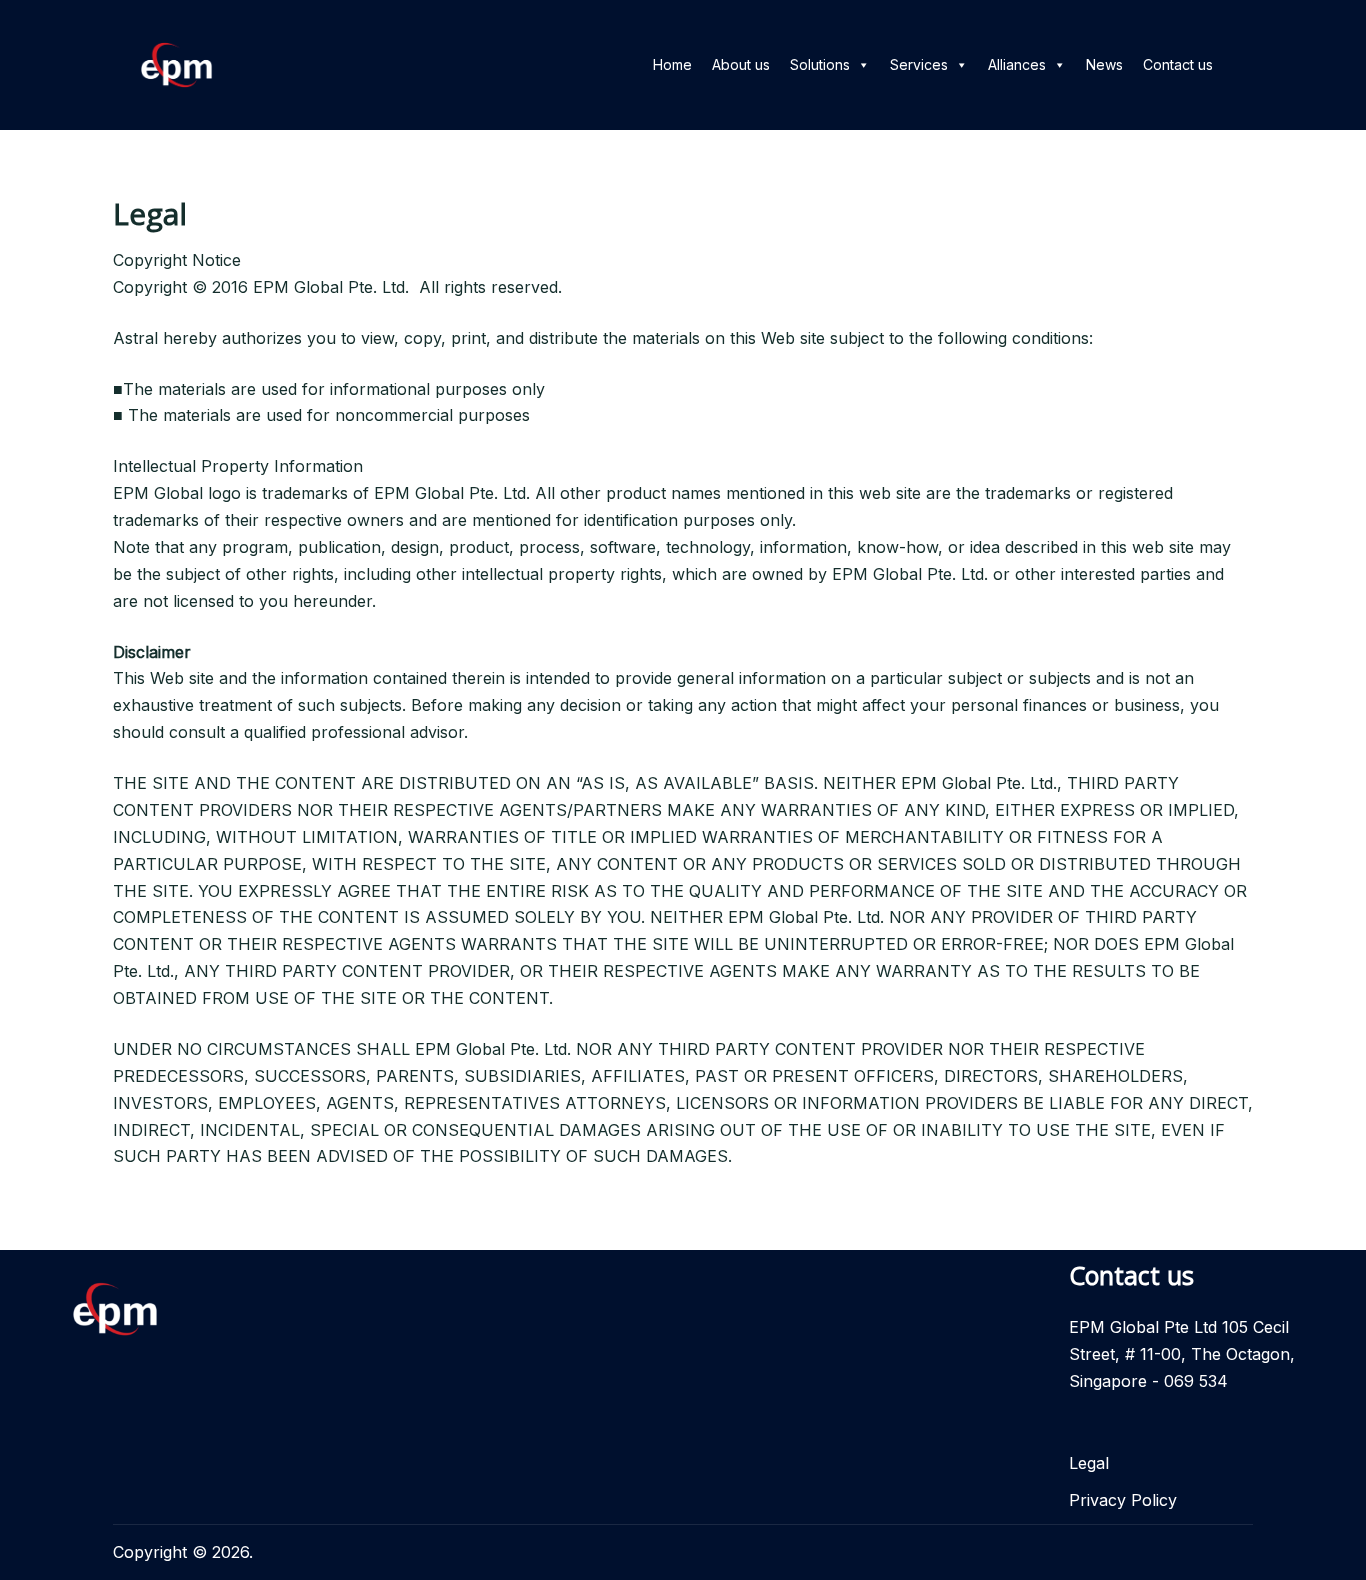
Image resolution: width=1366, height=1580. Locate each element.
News (1104, 64)
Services (919, 64)
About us (741, 64)
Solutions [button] (820, 64)
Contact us (1178, 64)
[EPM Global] (176, 63)
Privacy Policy (1123, 1500)
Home (672, 64)
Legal (1089, 1463)
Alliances (1017, 64)
